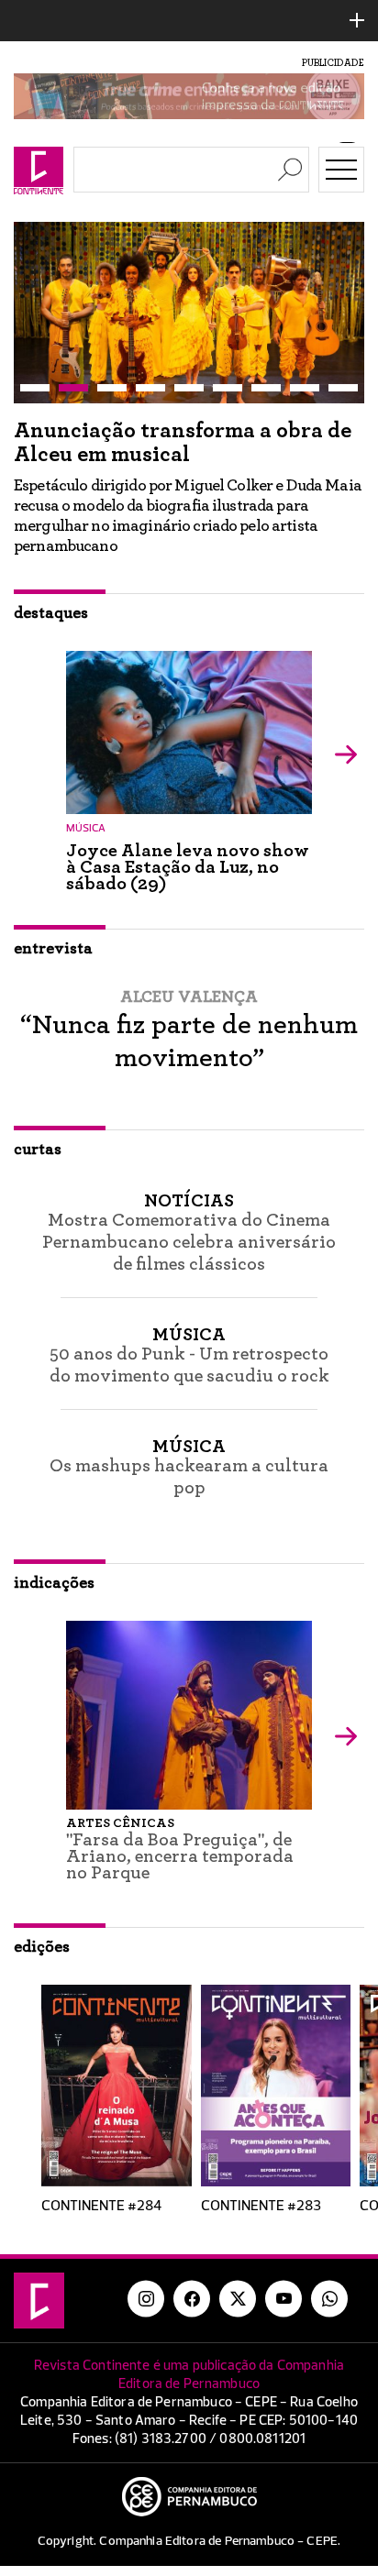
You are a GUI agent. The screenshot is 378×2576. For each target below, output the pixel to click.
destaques (51, 613)
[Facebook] (192, 2298)
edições (42, 1947)
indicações (54, 1583)
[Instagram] (146, 2298)
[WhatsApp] (329, 2298)
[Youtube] (283, 2298)
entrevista (53, 949)
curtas (38, 1150)
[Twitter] (238, 2298)
